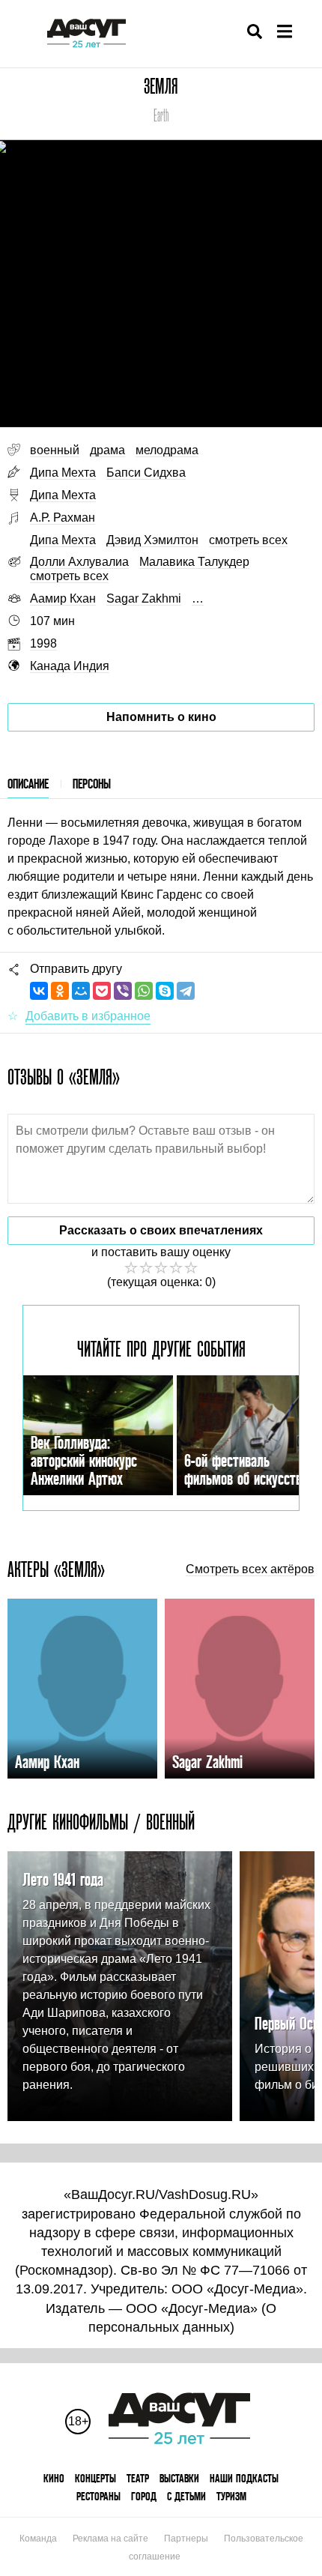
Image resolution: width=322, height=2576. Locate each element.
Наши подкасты (244, 2478)
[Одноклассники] (60, 991)
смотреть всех (248, 540)
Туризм (231, 2496)
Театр (138, 2478)
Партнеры (186, 2539)
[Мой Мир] (81, 991)
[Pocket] (102, 991)
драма (107, 450)
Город (144, 2496)
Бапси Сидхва (146, 473)
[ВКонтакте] (39, 991)
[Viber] (123, 991)
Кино (54, 2478)
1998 (43, 643)
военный (55, 450)
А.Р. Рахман (63, 518)
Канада (50, 666)
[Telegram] (186, 991)
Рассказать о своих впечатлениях (161, 1230)
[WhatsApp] (144, 991)
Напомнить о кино (161, 717)
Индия (91, 666)
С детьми (186, 2496)
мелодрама (167, 450)
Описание (28, 784)
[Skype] (165, 991)
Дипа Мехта (63, 473)
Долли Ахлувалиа (79, 562)
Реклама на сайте (110, 2539)
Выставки (179, 2478)
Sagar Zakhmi (144, 598)
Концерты (95, 2478)
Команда (38, 2539)
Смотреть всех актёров (250, 1569)
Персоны (92, 784)
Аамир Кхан (63, 598)
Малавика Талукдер (194, 562)
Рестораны (98, 2496)
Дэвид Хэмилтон (152, 540)
